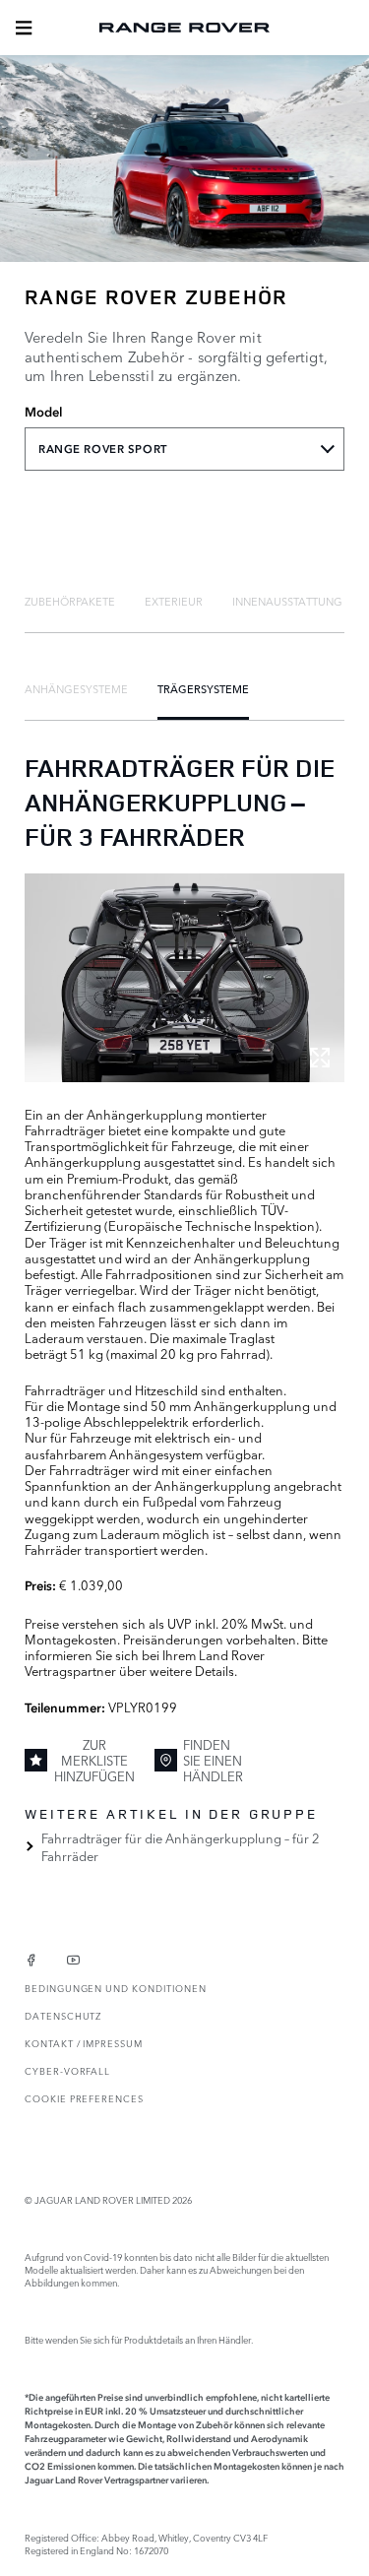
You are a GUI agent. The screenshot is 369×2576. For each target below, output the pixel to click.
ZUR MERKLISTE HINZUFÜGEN (94, 1760)
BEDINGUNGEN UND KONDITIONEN (115, 1988)
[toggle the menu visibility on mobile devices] (24, 28)
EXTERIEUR (174, 601)
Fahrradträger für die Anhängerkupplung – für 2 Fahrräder (181, 1846)
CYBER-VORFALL (67, 2070)
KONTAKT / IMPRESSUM (84, 2043)
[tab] (70, 601)
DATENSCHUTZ (63, 2015)
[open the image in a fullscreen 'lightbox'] (184, 977)
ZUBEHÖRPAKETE (70, 601)
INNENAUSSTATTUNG (287, 601)
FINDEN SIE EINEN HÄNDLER (213, 1760)
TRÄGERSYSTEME (203, 688)
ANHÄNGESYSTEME (76, 688)
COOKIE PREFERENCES (84, 2098)
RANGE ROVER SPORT (103, 449)
